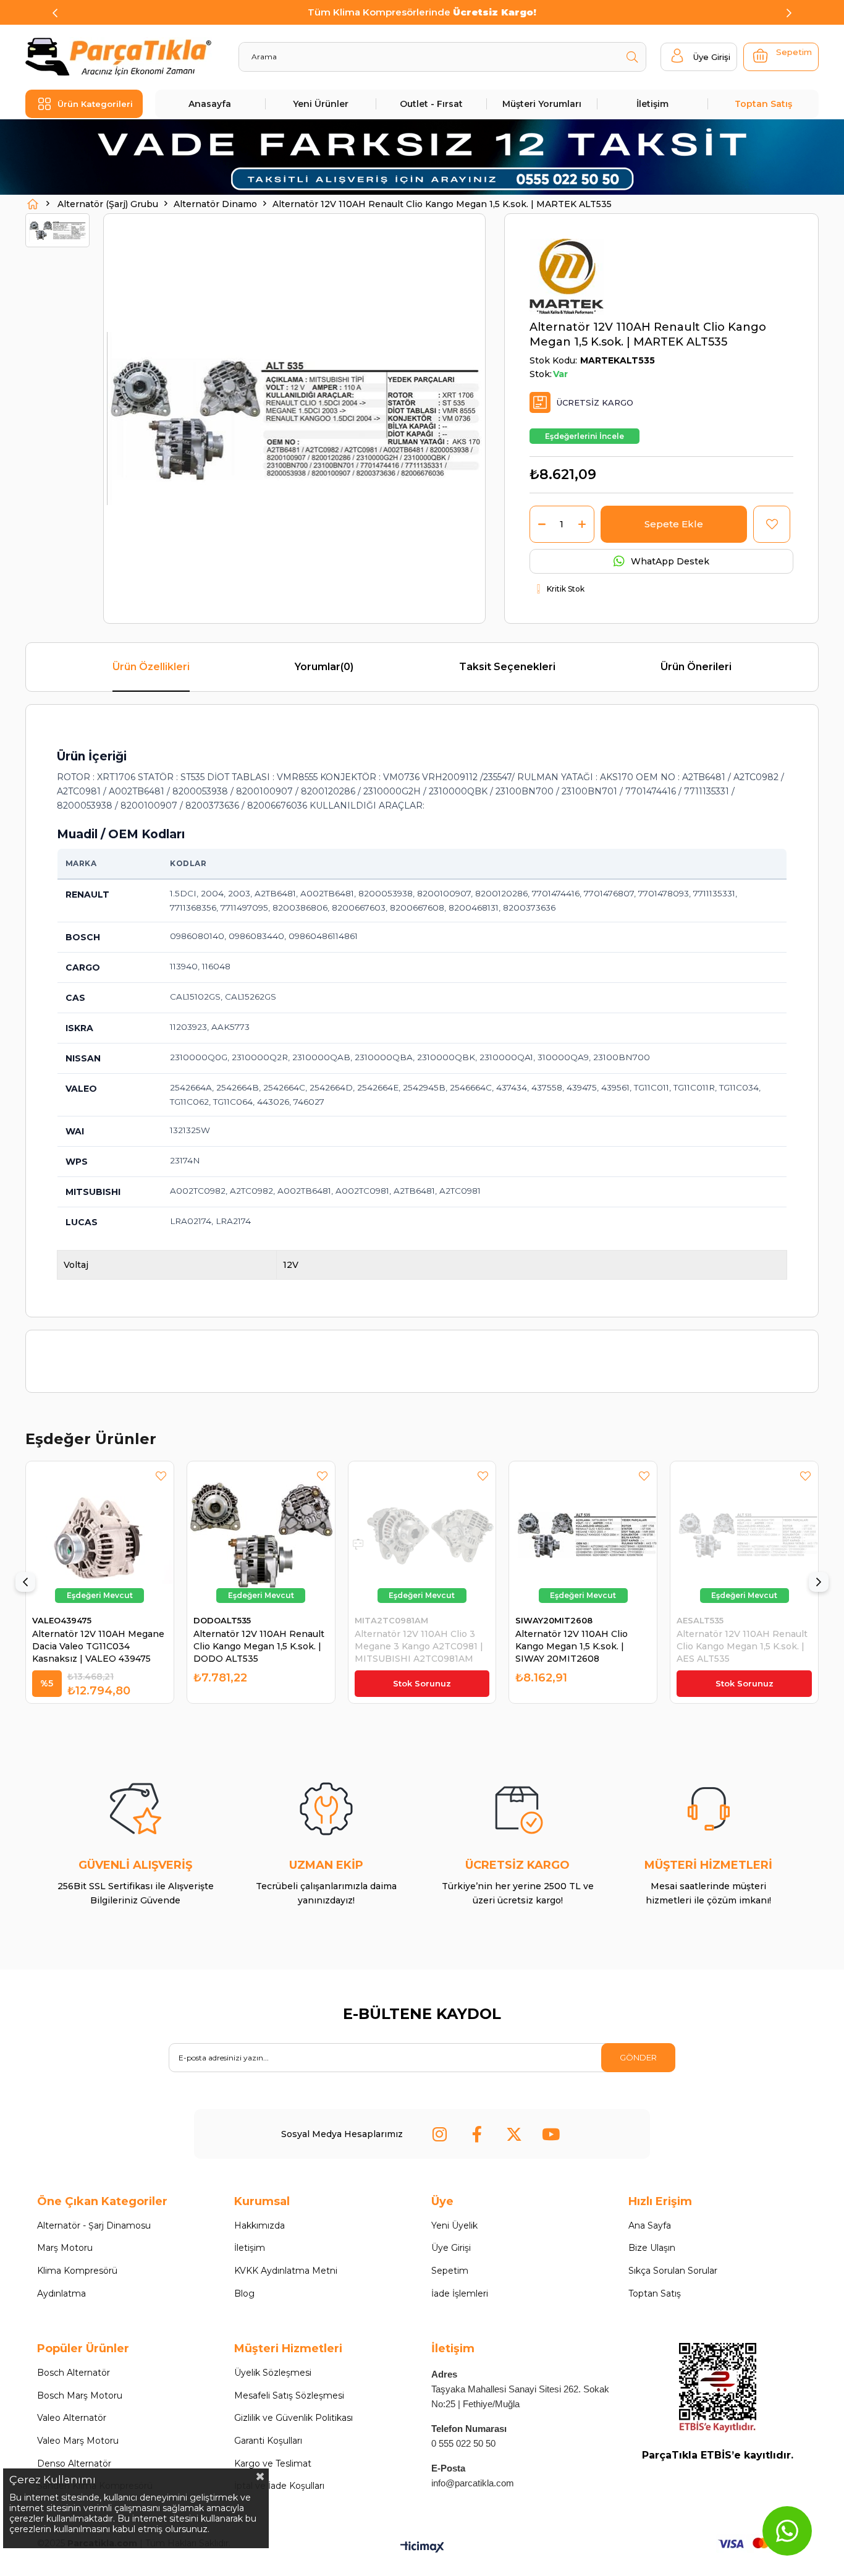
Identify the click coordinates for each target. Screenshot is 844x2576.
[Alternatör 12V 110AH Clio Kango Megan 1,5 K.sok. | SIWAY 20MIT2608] (583, 1535)
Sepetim (450, 2271)
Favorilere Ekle (161, 1476)
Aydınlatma (61, 2293)
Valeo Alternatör (72, 2418)
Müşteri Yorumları (542, 104)
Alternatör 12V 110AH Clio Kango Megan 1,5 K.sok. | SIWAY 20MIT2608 (572, 1646)
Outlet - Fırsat (431, 104)
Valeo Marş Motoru (78, 2441)
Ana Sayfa (650, 2225)
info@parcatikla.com (473, 2483)
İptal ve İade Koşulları (279, 2486)
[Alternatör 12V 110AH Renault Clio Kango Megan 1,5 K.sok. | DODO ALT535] (261, 1535)
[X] (514, 2134)
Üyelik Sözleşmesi (273, 2373)
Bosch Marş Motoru (80, 2395)
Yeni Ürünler (321, 104)
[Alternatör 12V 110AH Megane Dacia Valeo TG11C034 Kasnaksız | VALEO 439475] (100, 1535)
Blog (244, 2293)
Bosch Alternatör (74, 2373)
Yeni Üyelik (454, 2225)
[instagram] (440, 2134)
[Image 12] (718, 2388)
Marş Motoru (65, 2248)
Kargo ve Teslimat (273, 2463)
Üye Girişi (451, 2248)
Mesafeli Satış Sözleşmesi (289, 2395)
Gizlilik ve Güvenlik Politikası (293, 2418)
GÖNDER (638, 2057)
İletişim (652, 104)
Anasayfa (210, 104)
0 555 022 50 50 (463, 2443)
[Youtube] (551, 2134)
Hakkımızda (260, 2225)
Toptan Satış (763, 104)
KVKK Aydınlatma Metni (286, 2271)
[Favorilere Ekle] (772, 524)
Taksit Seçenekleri (507, 667)
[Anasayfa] (33, 204)
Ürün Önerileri (696, 667)
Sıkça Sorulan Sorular (673, 2271)
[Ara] (632, 57)
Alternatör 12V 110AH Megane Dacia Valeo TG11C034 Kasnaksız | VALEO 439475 (98, 1646)
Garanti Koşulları (268, 2441)
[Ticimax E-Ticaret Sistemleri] (422, 2548)
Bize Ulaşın (652, 2248)
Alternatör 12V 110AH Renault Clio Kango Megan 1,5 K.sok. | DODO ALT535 (259, 1646)
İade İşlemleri (460, 2293)
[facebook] (477, 2134)
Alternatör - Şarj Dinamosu (94, 2225)
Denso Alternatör (74, 2463)
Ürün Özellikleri (151, 667)
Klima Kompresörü (77, 2271)
